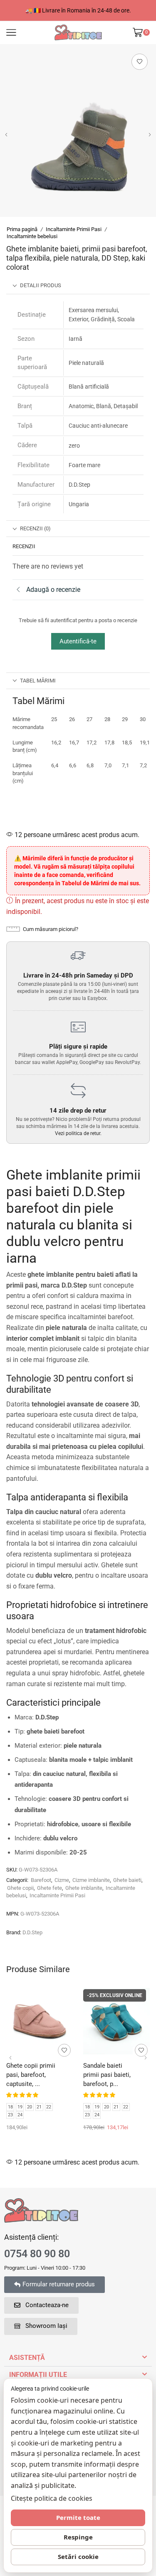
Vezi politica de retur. (78, 1133)
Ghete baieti (127, 1880)
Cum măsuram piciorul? (51, 929)
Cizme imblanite (91, 1880)
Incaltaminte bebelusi (32, 236)
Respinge (78, 2537)
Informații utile (38, 2375)
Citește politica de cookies (52, 2498)
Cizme (62, 1880)
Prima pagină (22, 229)
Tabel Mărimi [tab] (38, 681)
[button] (6, 135)
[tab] (78, 286)
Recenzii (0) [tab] (35, 528)
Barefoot (41, 1880)
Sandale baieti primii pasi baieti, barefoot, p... (107, 2075)
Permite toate (78, 2517)
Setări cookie (78, 2556)
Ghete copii (20, 1888)
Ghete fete (50, 1888)
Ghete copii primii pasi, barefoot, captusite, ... (31, 2075)
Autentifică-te (78, 641)
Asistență (27, 2358)
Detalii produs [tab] (41, 285)
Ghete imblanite (84, 1888)
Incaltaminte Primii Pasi (74, 229)
